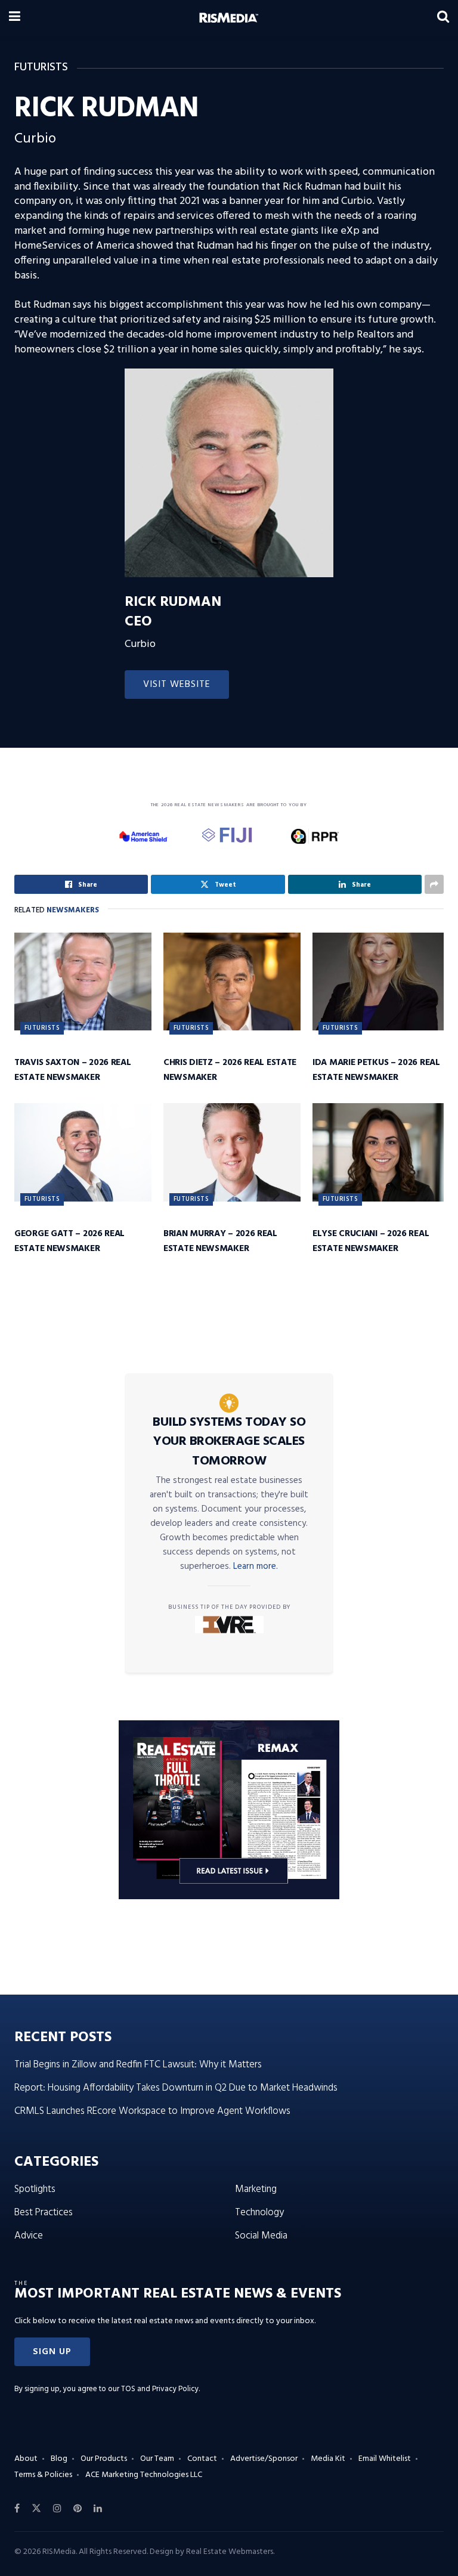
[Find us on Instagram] (57, 2509)
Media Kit (328, 2459)
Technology (259, 2213)
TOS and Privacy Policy (160, 2389)
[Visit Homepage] (229, 18)
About (26, 2459)
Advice (29, 2236)
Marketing (256, 2189)
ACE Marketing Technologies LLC (144, 2475)
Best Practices (44, 2213)
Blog (59, 2459)
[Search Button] (443, 18)
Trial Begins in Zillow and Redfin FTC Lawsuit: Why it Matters (138, 2065)
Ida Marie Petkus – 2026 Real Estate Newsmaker (376, 1070)
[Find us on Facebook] (17, 2509)
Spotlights (35, 2189)
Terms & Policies (43, 2475)
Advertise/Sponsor (264, 2459)
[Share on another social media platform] (434, 884)
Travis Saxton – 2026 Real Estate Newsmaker (73, 1070)
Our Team (157, 2459)
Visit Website (177, 685)
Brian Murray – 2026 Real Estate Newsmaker (220, 1241)
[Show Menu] (15, 18)
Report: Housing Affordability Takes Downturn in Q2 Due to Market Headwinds (176, 2088)
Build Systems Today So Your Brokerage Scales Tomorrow (229, 1442)
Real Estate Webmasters (230, 2552)
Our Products (104, 2459)
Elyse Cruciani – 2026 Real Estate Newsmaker (371, 1241)
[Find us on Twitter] (36, 2509)
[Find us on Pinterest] (78, 2509)
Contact (202, 2459)
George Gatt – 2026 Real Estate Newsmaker (69, 1241)
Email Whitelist (385, 2459)
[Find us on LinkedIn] (98, 2509)
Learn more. (256, 1566)
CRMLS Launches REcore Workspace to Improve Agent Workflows (152, 2111)
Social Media (261, 2236)
